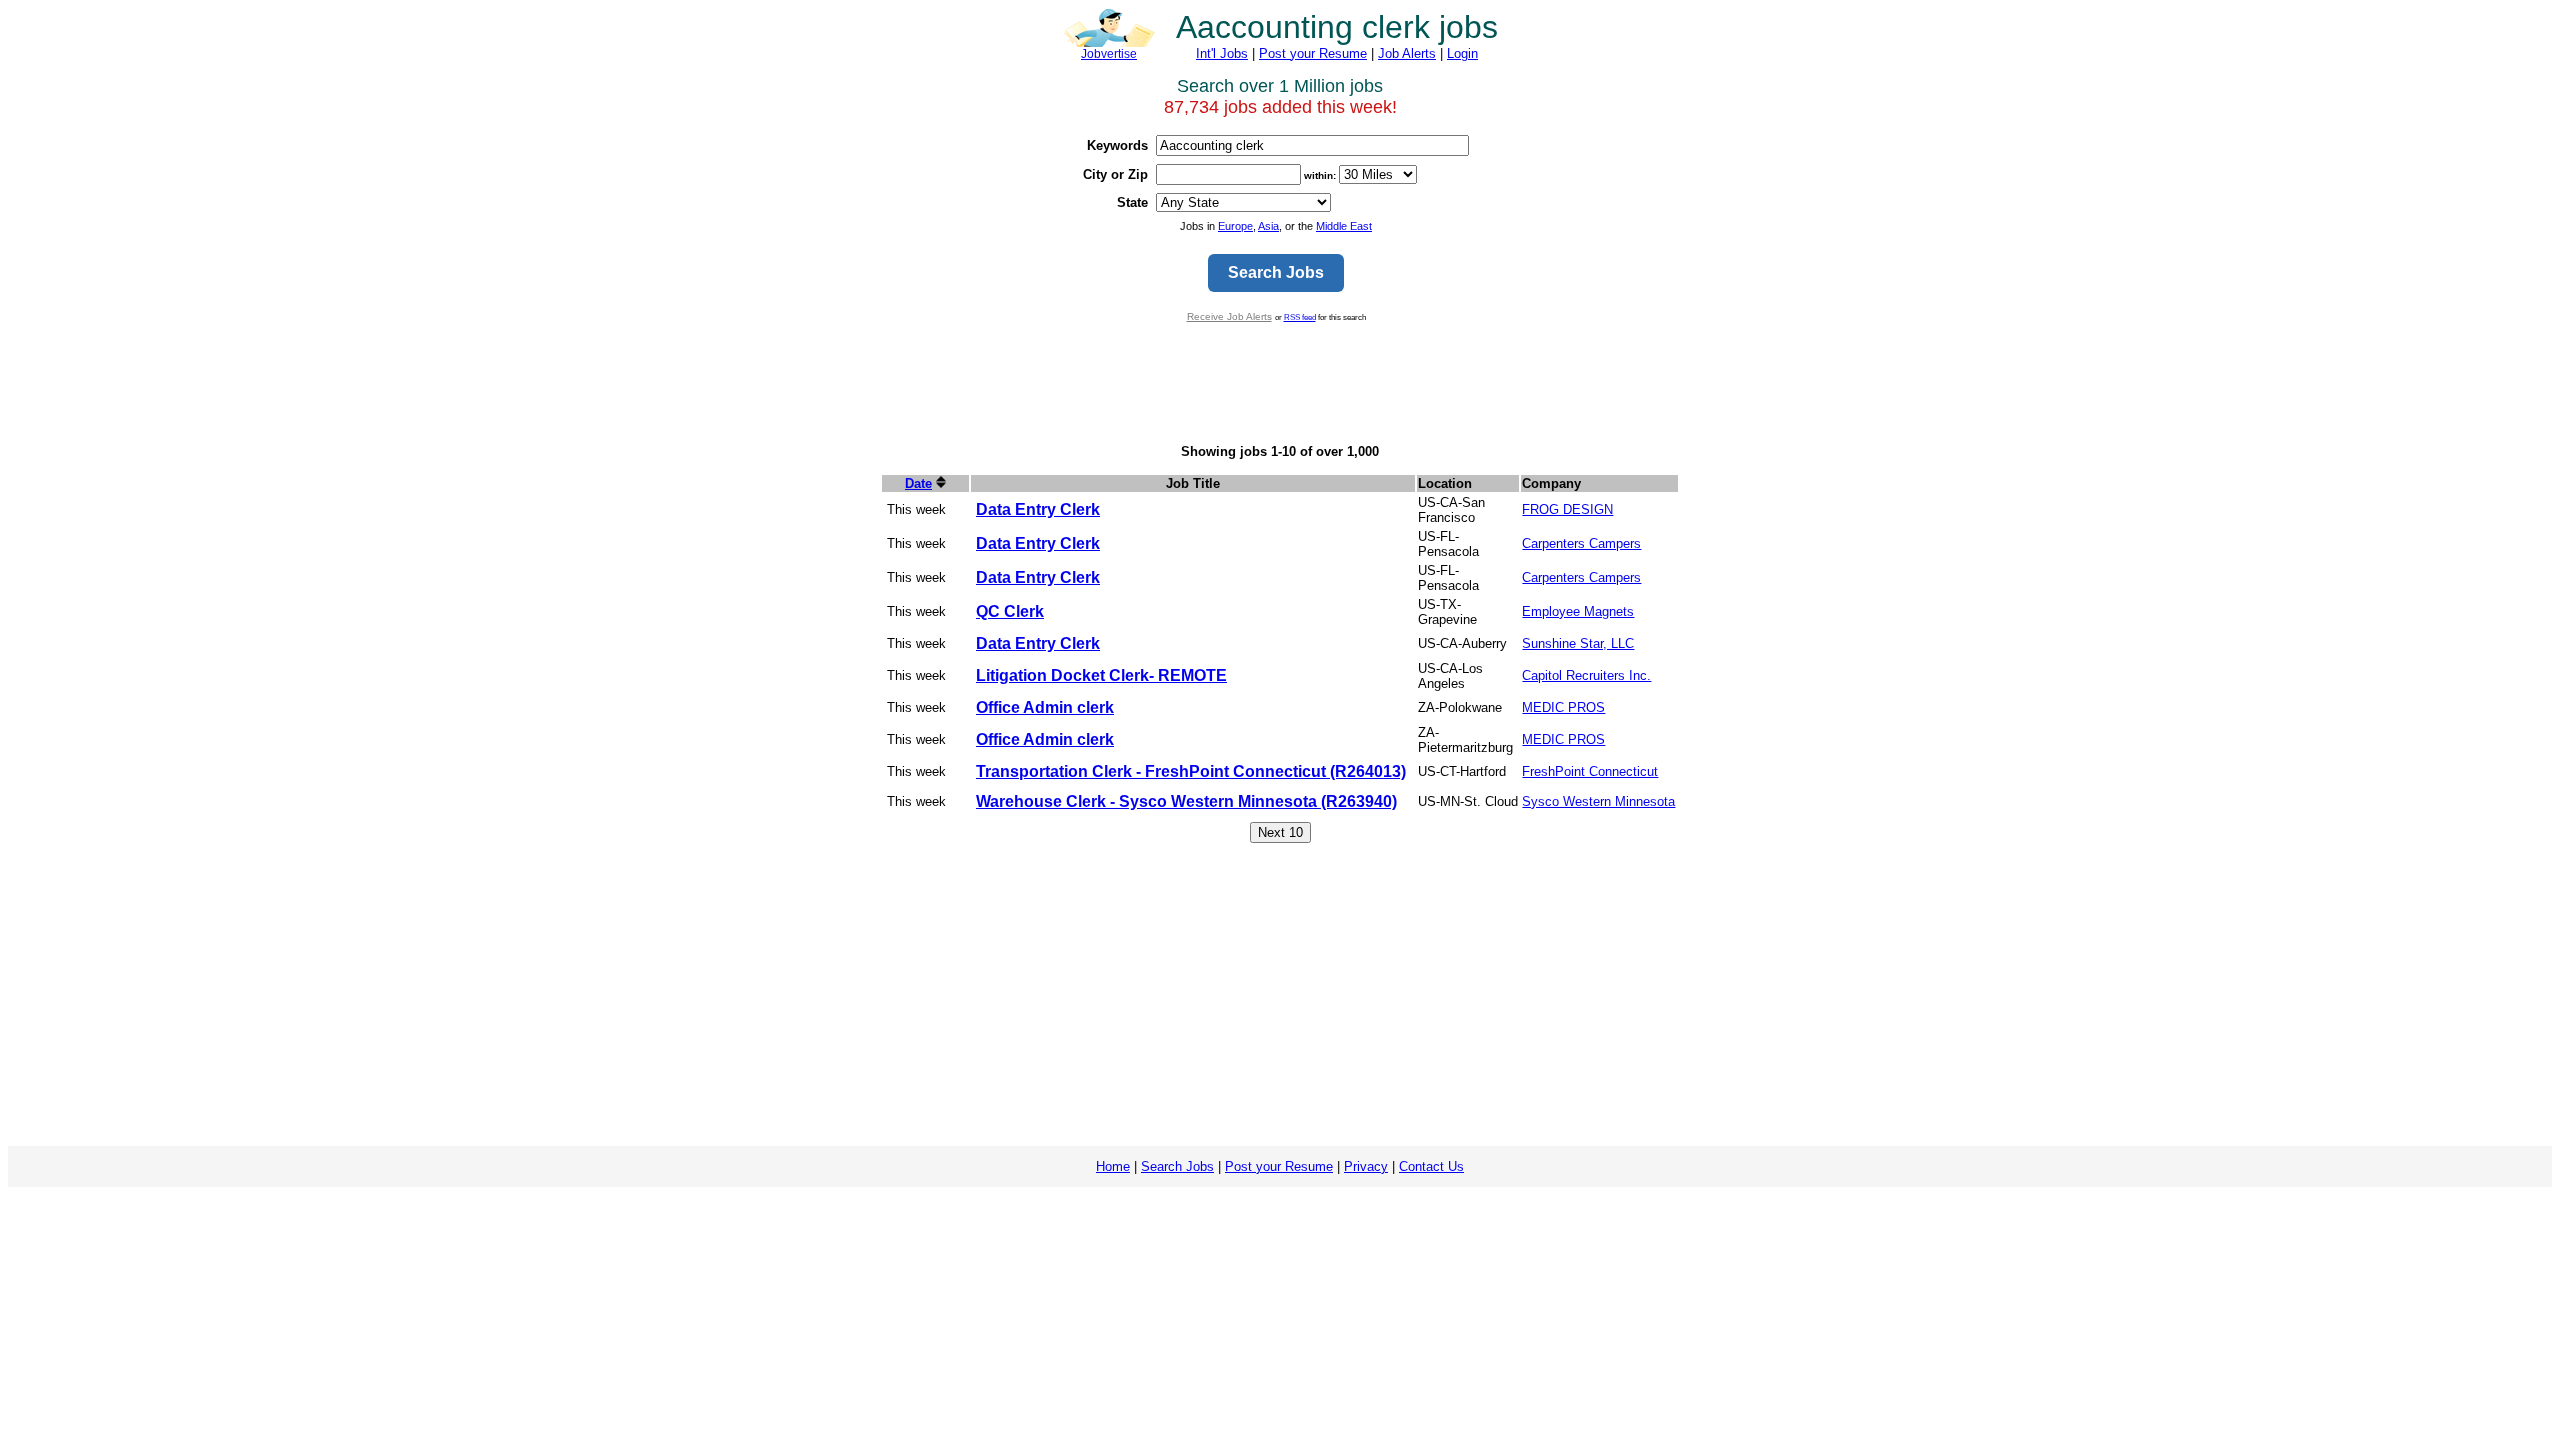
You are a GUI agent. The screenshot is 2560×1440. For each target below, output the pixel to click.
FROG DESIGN (1567, 509)
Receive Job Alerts (1229, 316)
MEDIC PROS (1563, 707)
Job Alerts (1407, 53)
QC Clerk (1010, 611)
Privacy (1366, 1166)
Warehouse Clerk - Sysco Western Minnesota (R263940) (1186, 801)
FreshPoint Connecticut (1590, 771)
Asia (1268, 226)
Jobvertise (1109, 54)
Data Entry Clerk (1038, 509)
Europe (1235, 226)
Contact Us (1431, 1166)
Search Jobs (1177, 1166)
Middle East (1344, 226)
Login (1462, 53)
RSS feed (1300, 317)
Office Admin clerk (1045, 707)
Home (1113, 1166)
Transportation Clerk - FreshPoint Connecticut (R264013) (1191, 771)
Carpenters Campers (1581, 543)
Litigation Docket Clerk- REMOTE (1101, 675)
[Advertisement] (1280, 383)
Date (918, 483)
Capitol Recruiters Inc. (1586, 675)
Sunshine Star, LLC (1578, 643)
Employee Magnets (1578, 611)
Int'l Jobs (1222, 53)
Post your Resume (1313, 53)
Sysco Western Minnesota (1598, 801)
